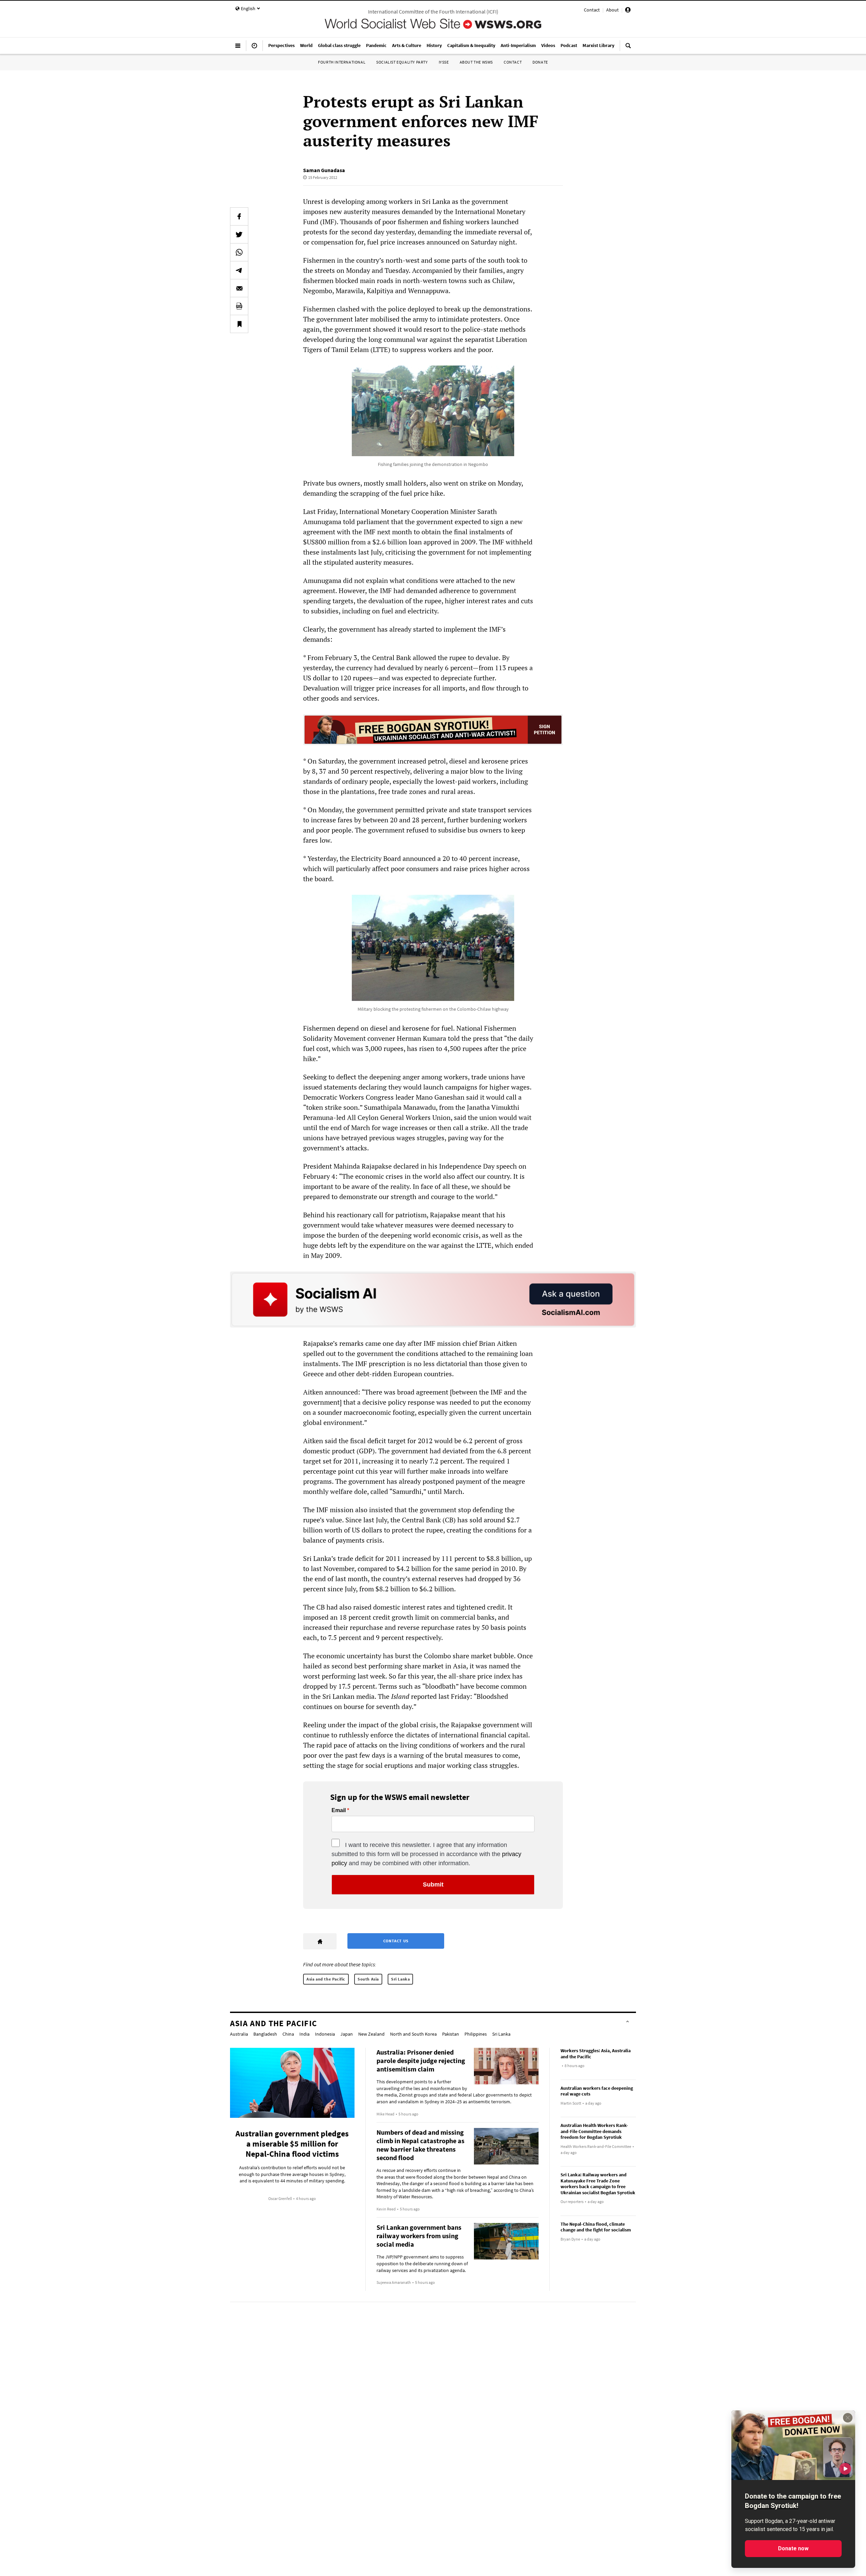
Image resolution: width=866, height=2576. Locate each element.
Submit (433, 1884)
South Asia (368, 1979)
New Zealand (371, 2034)
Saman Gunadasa (324, 170)
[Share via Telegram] (239, 270)
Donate (540, 62)
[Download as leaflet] (239, 306)
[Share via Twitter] (239, 234)
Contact (592, 10)
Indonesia (325, 2034)
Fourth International (342, 62)
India (304, 2034)
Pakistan (451, 2034)
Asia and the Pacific (326, 1979)
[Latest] (254, 48)
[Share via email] (239, 288)
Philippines (476, 2034)
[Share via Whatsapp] (239, 252)
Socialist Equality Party (402, 62)
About (612, 10)
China (288, 2034)
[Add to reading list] (239, 324)
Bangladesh (265, 2034)
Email (339, 1810)
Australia (239, 2034)
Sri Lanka (400, 1979)
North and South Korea (413, 2034)
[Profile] (628, 11)
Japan (347, 2034)
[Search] (628, 48)
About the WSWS (476, 62)
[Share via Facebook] (239, 216)
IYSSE (444, 62)
